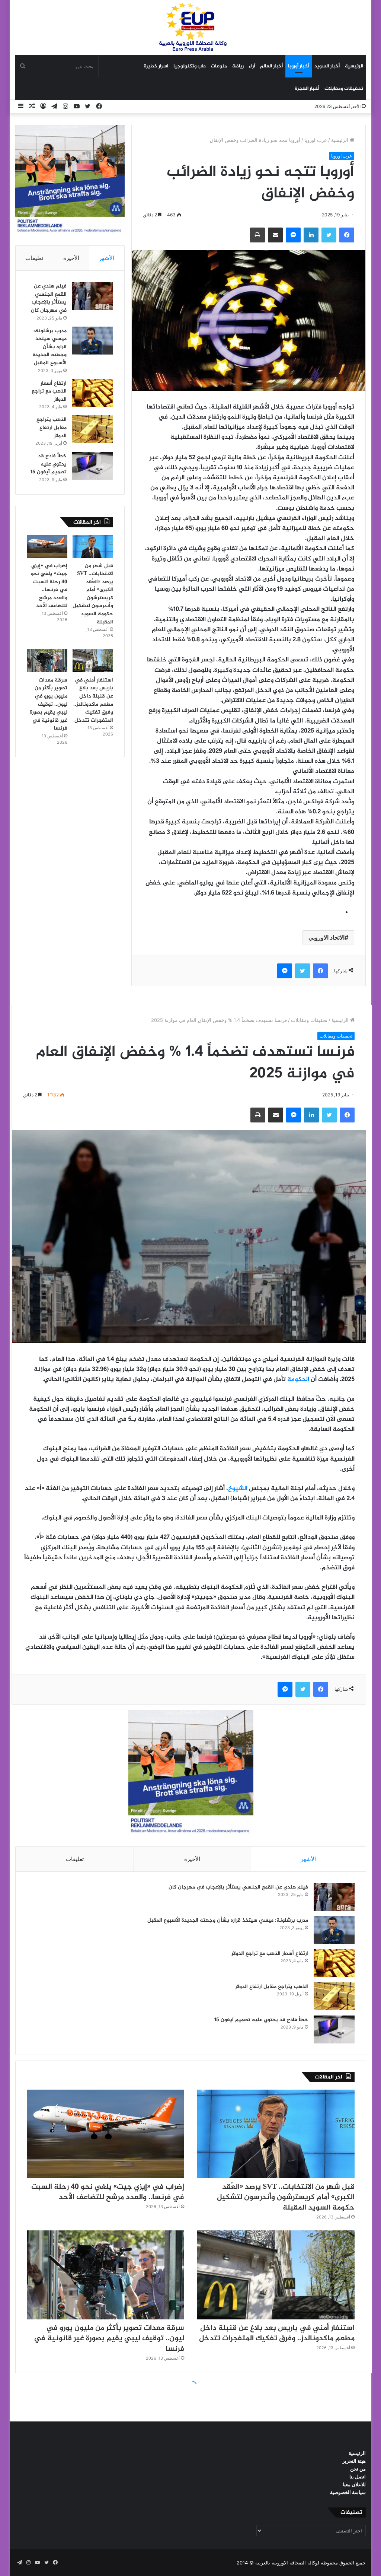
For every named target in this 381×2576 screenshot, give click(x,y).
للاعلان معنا (354, 2484)
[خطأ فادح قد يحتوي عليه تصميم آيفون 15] (93, 466)
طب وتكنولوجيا (190, 66)
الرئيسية (354, 66)
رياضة (238, 66)
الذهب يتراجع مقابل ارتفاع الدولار (52, 428)
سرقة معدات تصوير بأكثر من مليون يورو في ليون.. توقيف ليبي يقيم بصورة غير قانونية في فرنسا (49, 704)
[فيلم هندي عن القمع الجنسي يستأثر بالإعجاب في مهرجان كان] (93, 296)
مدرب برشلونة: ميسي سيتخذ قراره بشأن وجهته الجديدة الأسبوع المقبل (50, 347)
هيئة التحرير (354, 2461)
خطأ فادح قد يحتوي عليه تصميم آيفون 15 (49, 464)
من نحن (358, 2469)
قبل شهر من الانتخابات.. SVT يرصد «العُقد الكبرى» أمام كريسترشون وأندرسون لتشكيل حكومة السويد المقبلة (93, 594)
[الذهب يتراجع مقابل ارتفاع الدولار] (93, 429)
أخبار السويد (327, 66)
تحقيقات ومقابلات (344, 89)
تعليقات (34, 258)
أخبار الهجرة (307, 89)
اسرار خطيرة (156, 66)
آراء (252, 66)
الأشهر (107, 258)
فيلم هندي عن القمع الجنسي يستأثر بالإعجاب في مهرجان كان (49, 298)
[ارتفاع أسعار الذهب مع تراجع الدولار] (93, 393)
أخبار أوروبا (299, 66)
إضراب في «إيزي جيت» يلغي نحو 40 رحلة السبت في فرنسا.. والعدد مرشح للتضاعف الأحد (49, 586)
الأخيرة (71, 258)
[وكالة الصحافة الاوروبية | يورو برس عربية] (190, 27)
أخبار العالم (271, 66)
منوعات (219, 66)
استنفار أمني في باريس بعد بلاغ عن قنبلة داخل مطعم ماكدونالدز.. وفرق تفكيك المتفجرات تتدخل (93, 700)
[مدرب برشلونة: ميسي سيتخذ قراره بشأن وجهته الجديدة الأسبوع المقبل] (93, 341)
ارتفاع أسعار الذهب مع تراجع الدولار (49, 391)
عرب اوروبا (316, 140)
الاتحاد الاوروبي (326, 937)
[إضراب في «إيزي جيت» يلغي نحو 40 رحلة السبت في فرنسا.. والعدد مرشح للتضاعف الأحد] (47, 546)
